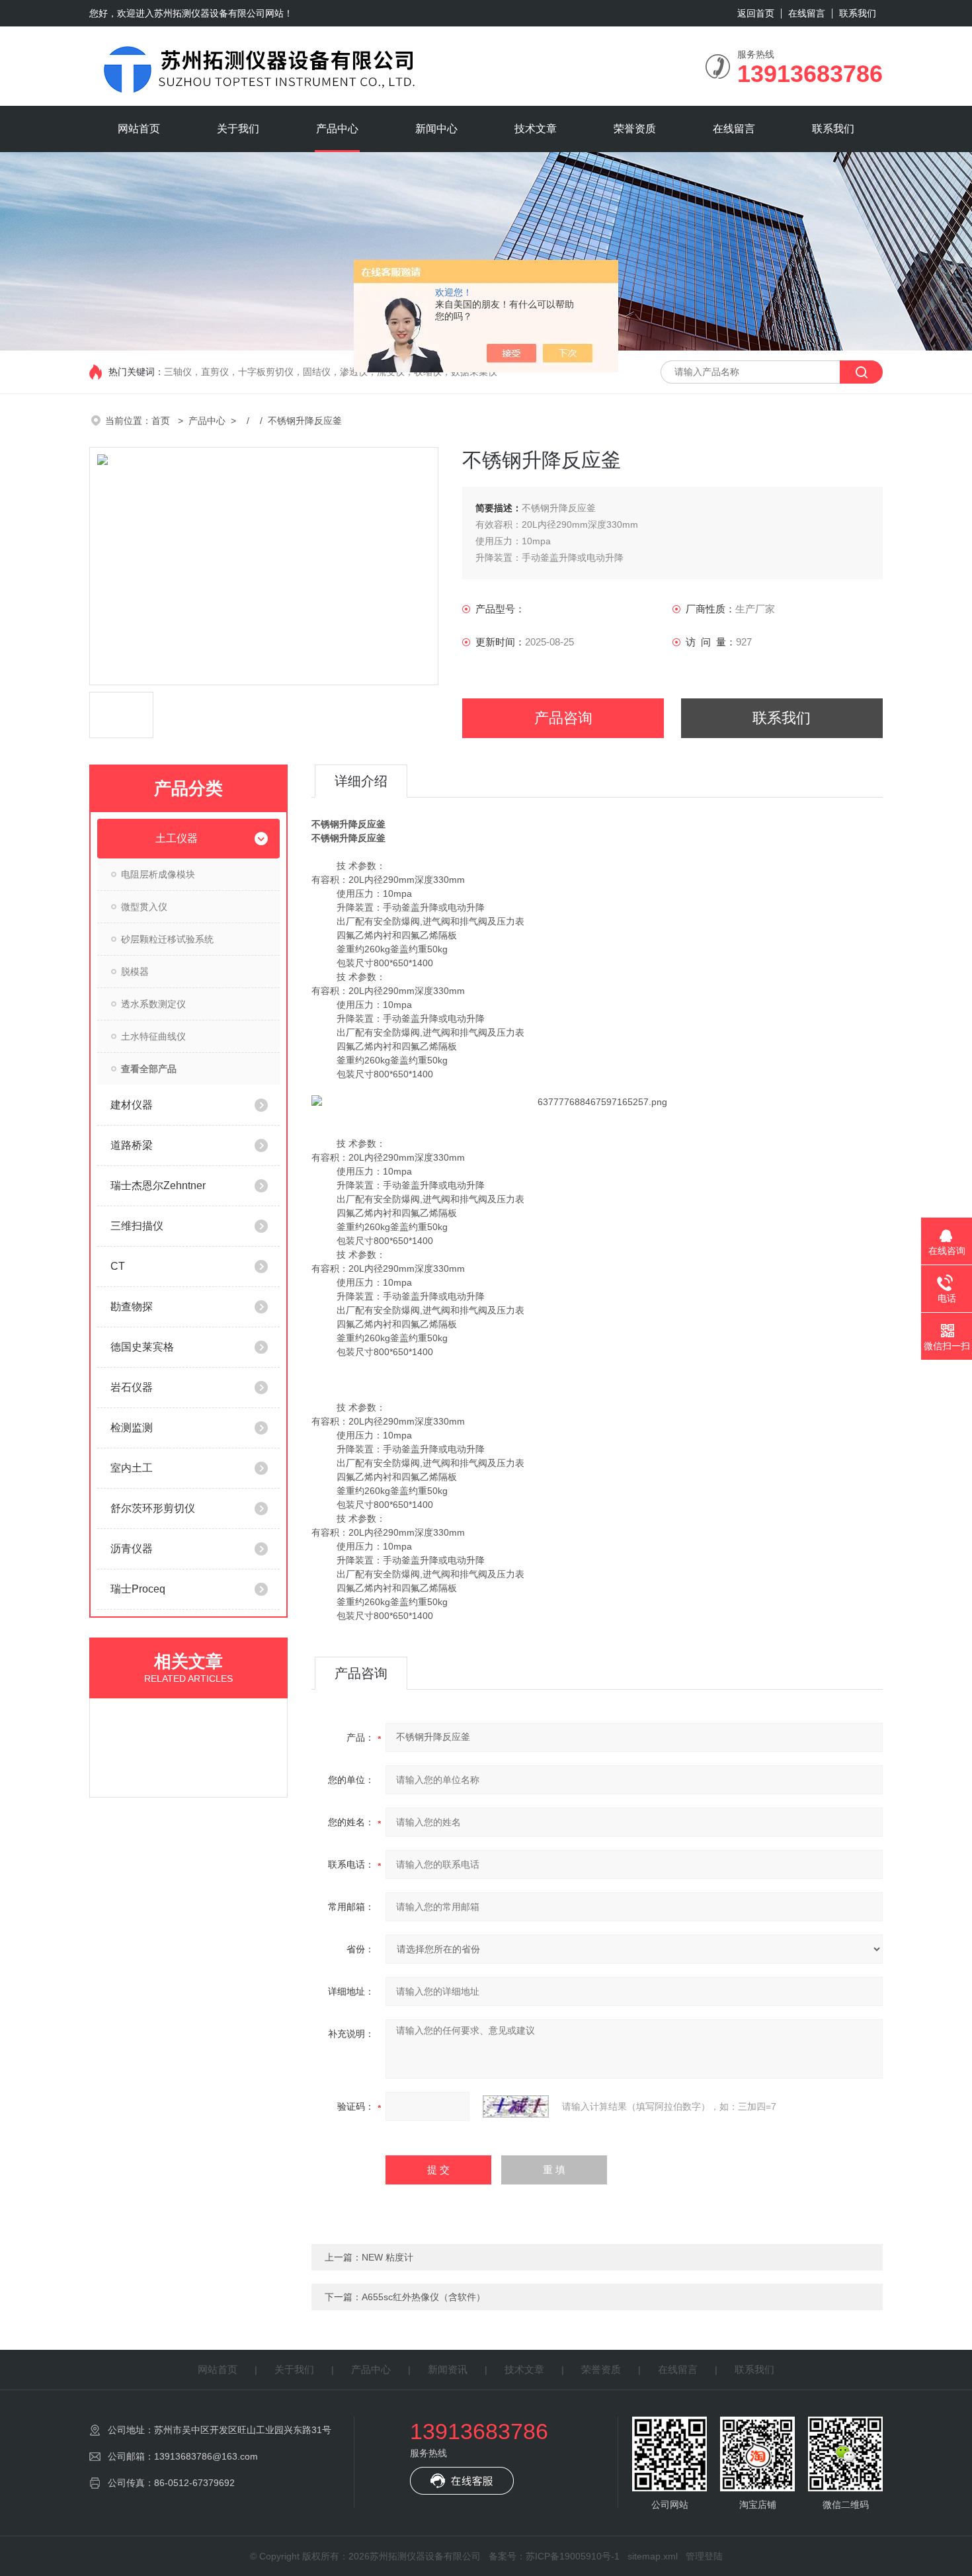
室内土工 (132, 1468)
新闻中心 (436, 129)
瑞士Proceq (138, 1589)
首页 (162, 421)
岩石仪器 (132, 1387)
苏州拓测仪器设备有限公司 (210, 13)
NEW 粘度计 (387, 2257)
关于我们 (238, 129)
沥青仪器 (132, 1549)
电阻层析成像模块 (158, 874)
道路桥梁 (132, 1145)
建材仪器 (132, 1105)
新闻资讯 (448, 2369)
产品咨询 (563, 718)
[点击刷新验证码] (516, 2106)
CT (118, 1266)
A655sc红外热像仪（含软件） (424, 2297)
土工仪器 (177, 838)
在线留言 (807, 13)
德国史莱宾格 (142, 1347)
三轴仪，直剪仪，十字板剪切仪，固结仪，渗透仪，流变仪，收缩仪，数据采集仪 (331, 372)
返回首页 (756, 13)
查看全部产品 (149, 1069)
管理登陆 (704, 2556)
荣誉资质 (635, 129)
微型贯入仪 (144, 907)
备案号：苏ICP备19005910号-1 (554, 2556)
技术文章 (536, 129)
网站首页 (139, 129)
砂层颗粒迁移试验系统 (167, 939)
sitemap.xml (653, 2556)
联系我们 (858, 13)
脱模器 (135, 972)
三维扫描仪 (137, 1226)
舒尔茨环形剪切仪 (153, 1508)
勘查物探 (132, 1307)
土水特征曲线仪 (153, 1036)
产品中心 (337, 129)
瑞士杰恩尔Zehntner (158, 1185)
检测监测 (132, 1428)
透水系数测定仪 (153, 1004)
